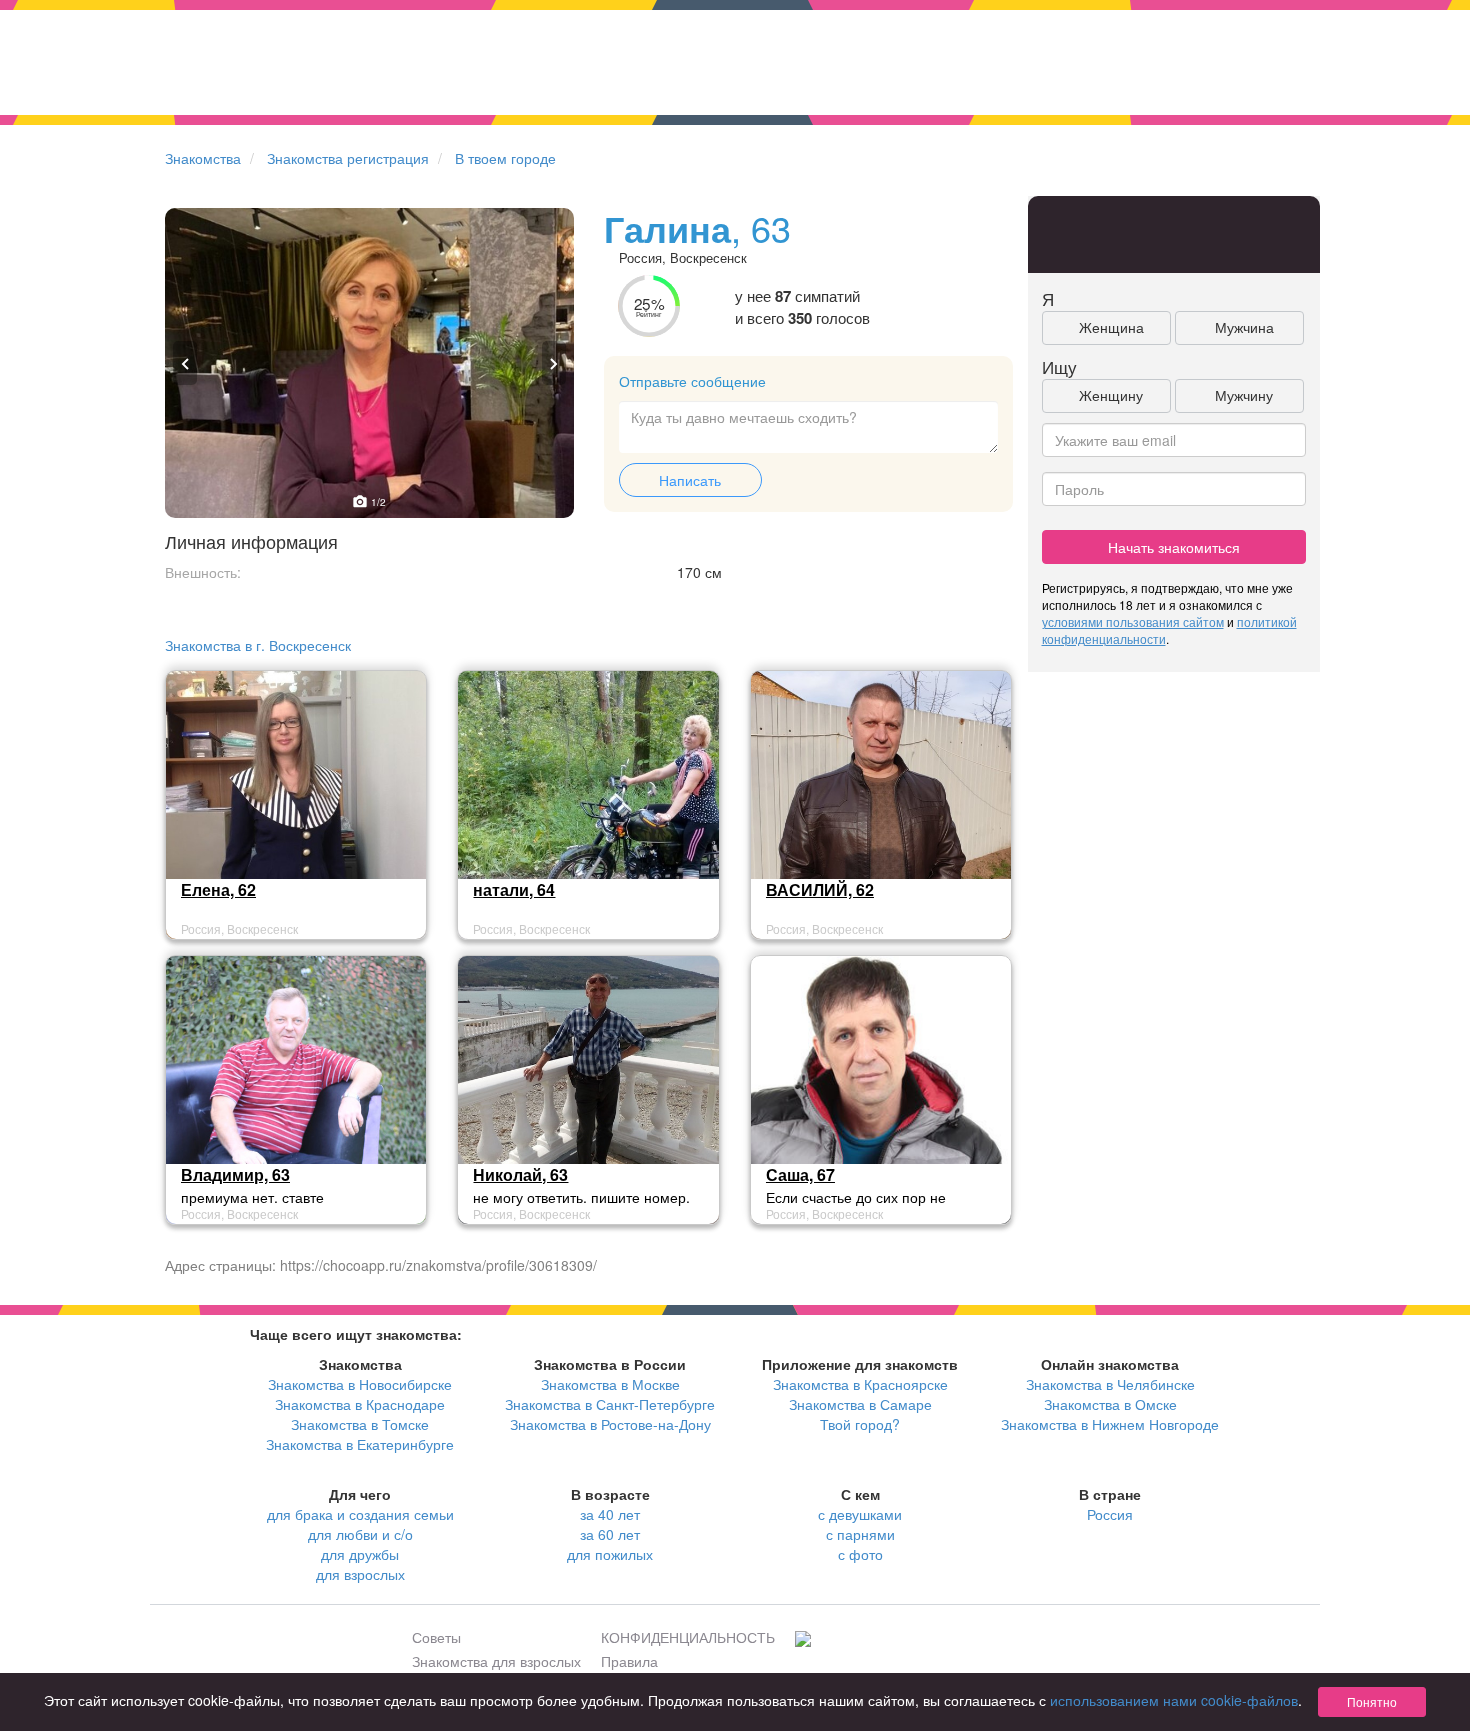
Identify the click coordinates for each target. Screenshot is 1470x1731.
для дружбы (360, 1554)
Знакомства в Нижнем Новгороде (1110, 1424)
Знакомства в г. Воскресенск (258, 645)
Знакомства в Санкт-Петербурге (610, 1404)
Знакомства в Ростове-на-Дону (610, 1424)
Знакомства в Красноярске (860, 1384)
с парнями (860, 1534)
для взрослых (360, 1574)
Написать (690, 480)
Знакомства (203, 158)
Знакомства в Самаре (860, 1404)
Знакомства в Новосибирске (360, 1384)
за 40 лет (610, 1514)
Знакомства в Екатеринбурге (360, 1444)
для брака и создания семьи (360, 1514)
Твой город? (860, 1424)
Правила (629, 1661)
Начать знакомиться (1174, 547)
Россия (1110, 1514)
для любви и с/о (360, 1534)
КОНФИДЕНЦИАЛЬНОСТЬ (688, 1637)
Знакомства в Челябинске (1110, 1384)
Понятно (1372, 1701)
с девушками (860, 1514)
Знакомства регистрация (348, 158)
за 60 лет (610, 1534)
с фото (860, 1554)
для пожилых (610, 1554)
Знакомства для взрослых (496, 1661)
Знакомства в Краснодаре (360, 1404)
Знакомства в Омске (1110, 1404)
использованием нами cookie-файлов (1174, 1700)
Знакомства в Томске (360, 1424)
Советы (436, 1637)
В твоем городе (505, 158)
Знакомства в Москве (610, 1384)
